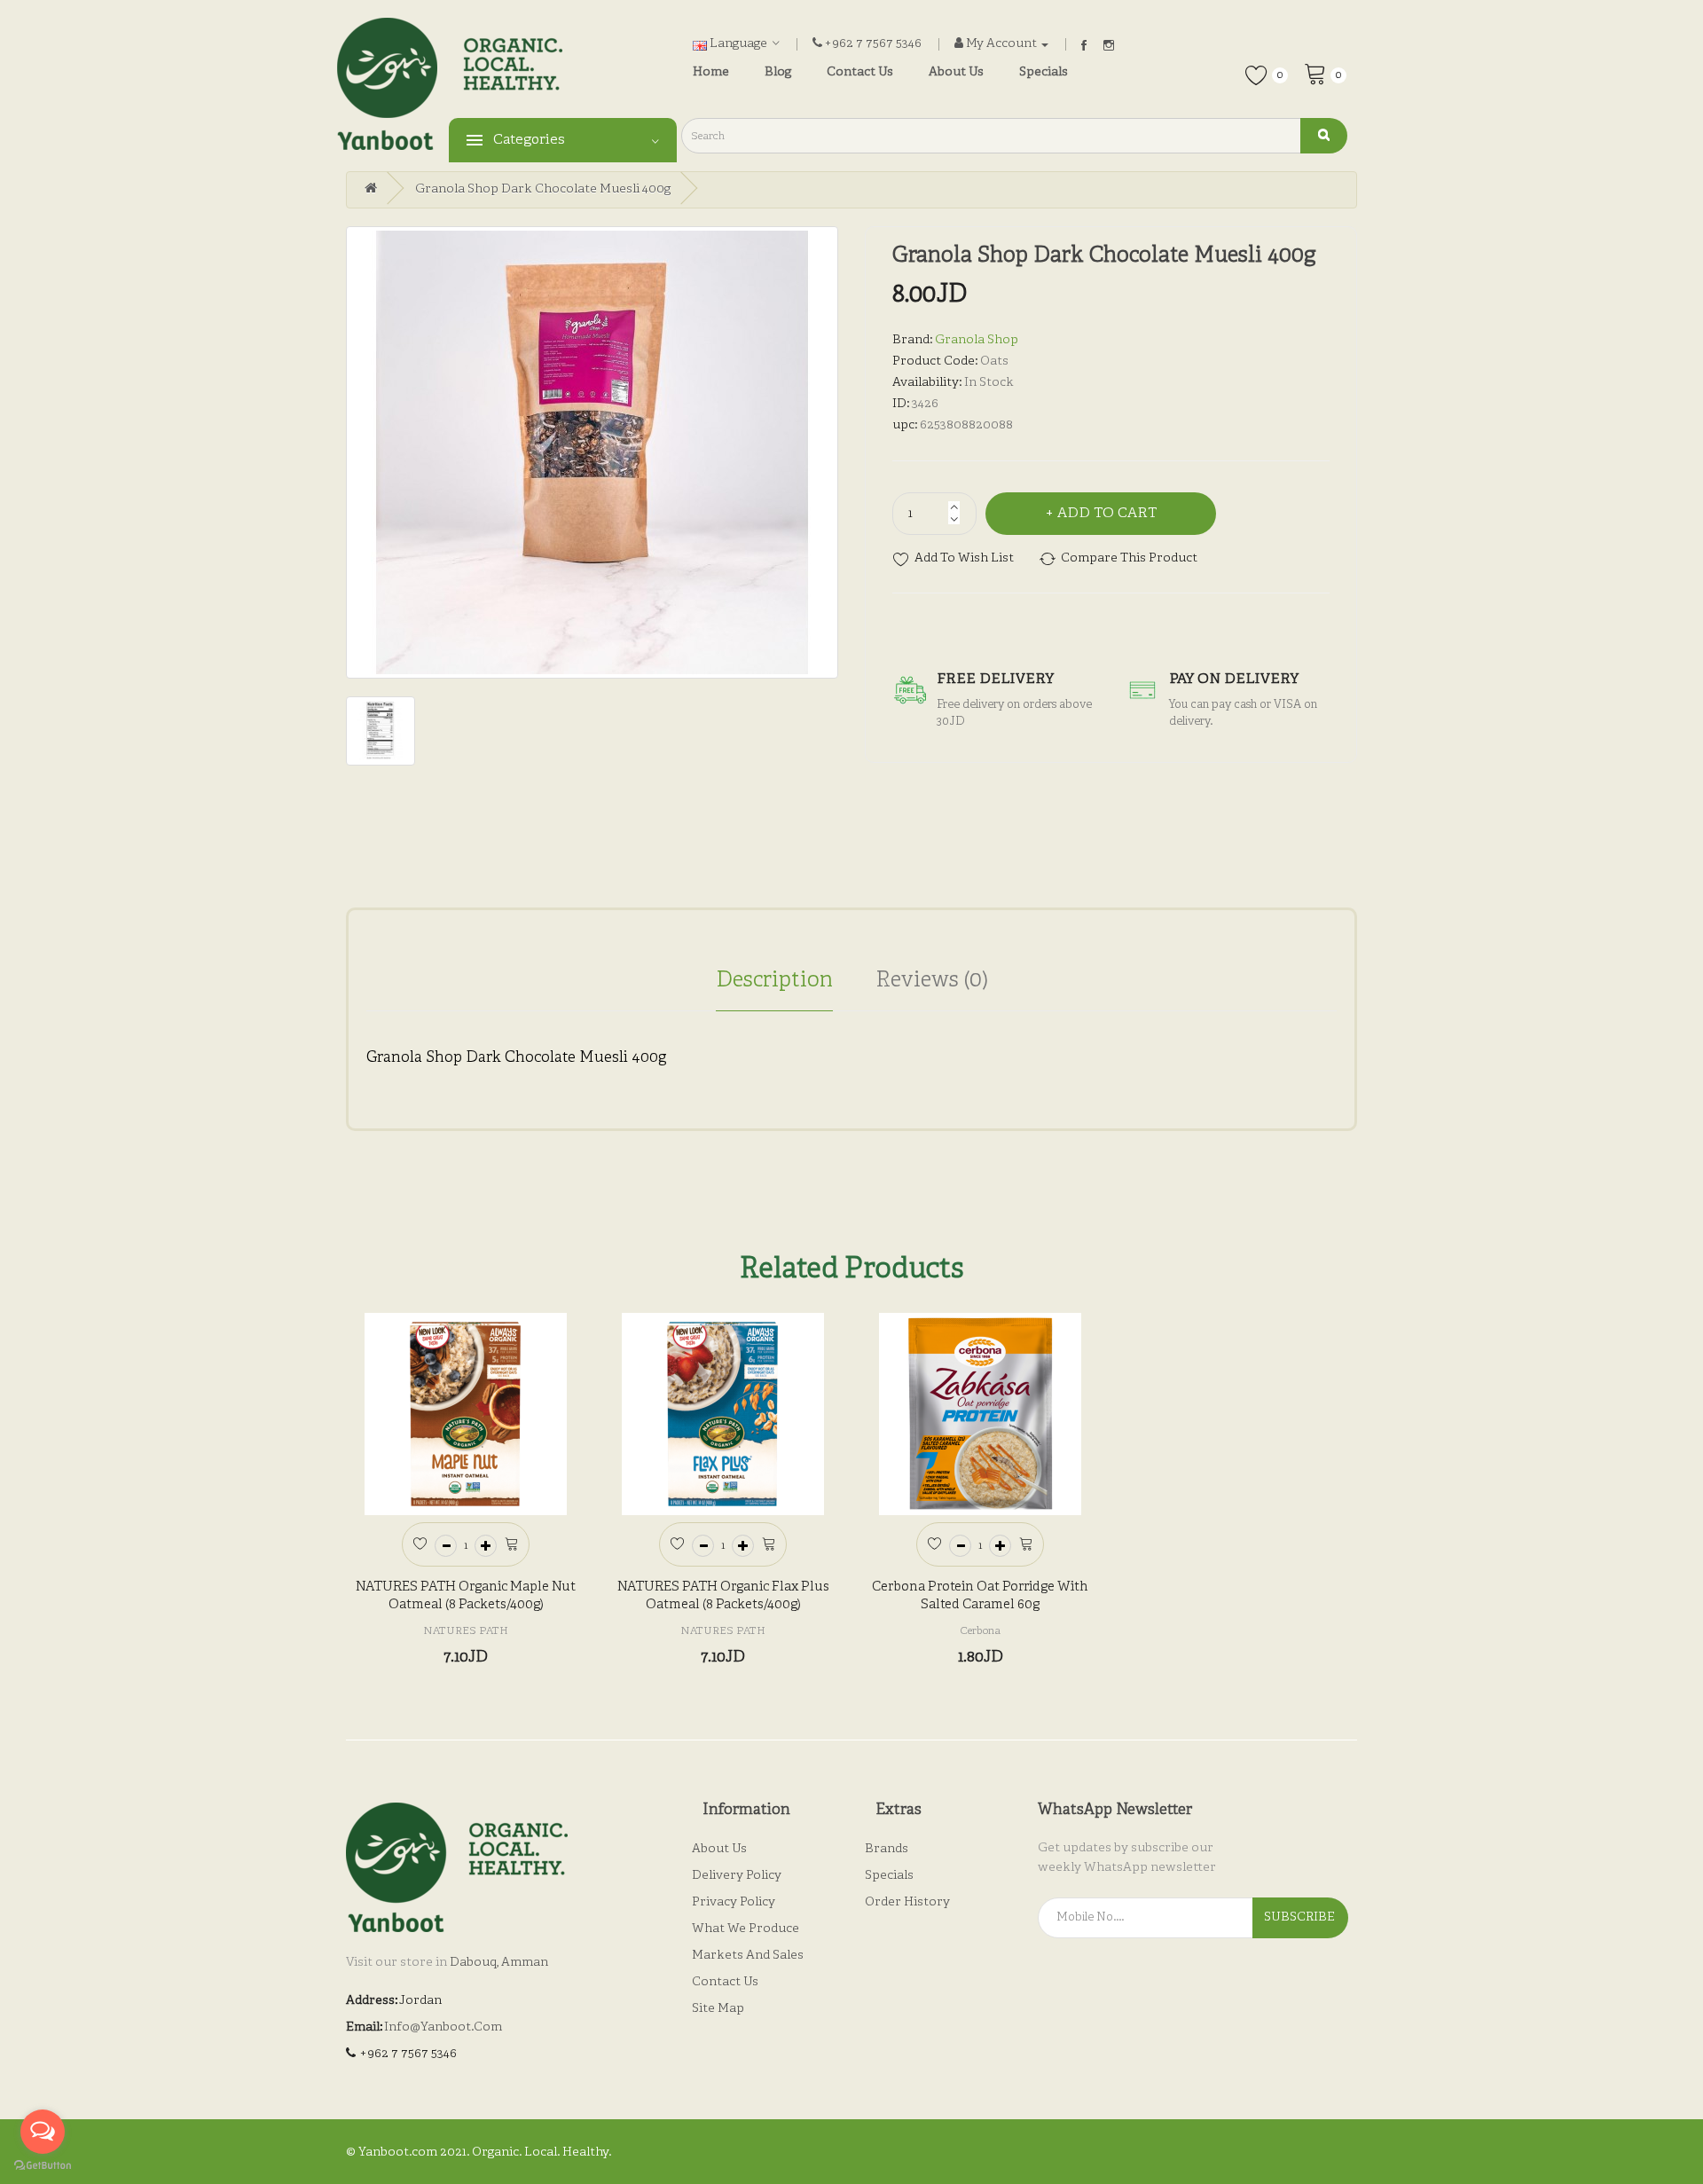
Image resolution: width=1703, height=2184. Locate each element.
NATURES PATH (466, 1631)
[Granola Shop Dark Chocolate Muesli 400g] (592, 452)
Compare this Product (1129, 558)
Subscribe (1299, 1917)
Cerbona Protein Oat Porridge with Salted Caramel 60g (980, 1596)
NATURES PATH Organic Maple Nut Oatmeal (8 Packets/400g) (466, 1596)
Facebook (1084, 45)
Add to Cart (1107, 514)
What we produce (746, 1929)
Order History (907, 1902)
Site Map (718, 2009)
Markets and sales (748, 1956)
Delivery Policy (737, 1876)
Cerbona (980, 1631)
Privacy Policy (734, 1902)
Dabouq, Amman (499, 1963)
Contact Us (725, 1982)
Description (774, 981)
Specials (889, 1876)
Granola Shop (977, 340)
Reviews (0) (932, 981)
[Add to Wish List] (420, 1542)
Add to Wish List (964, 558)
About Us (719, 1849)
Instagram (1109, 45)
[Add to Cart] (511, 1542)
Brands (887, 1849)
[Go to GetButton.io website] (43, 2166)
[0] (1315, 73)
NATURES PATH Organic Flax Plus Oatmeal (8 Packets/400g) (723, 1596)
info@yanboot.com (443, 2027)
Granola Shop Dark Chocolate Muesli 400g (543, 189)
